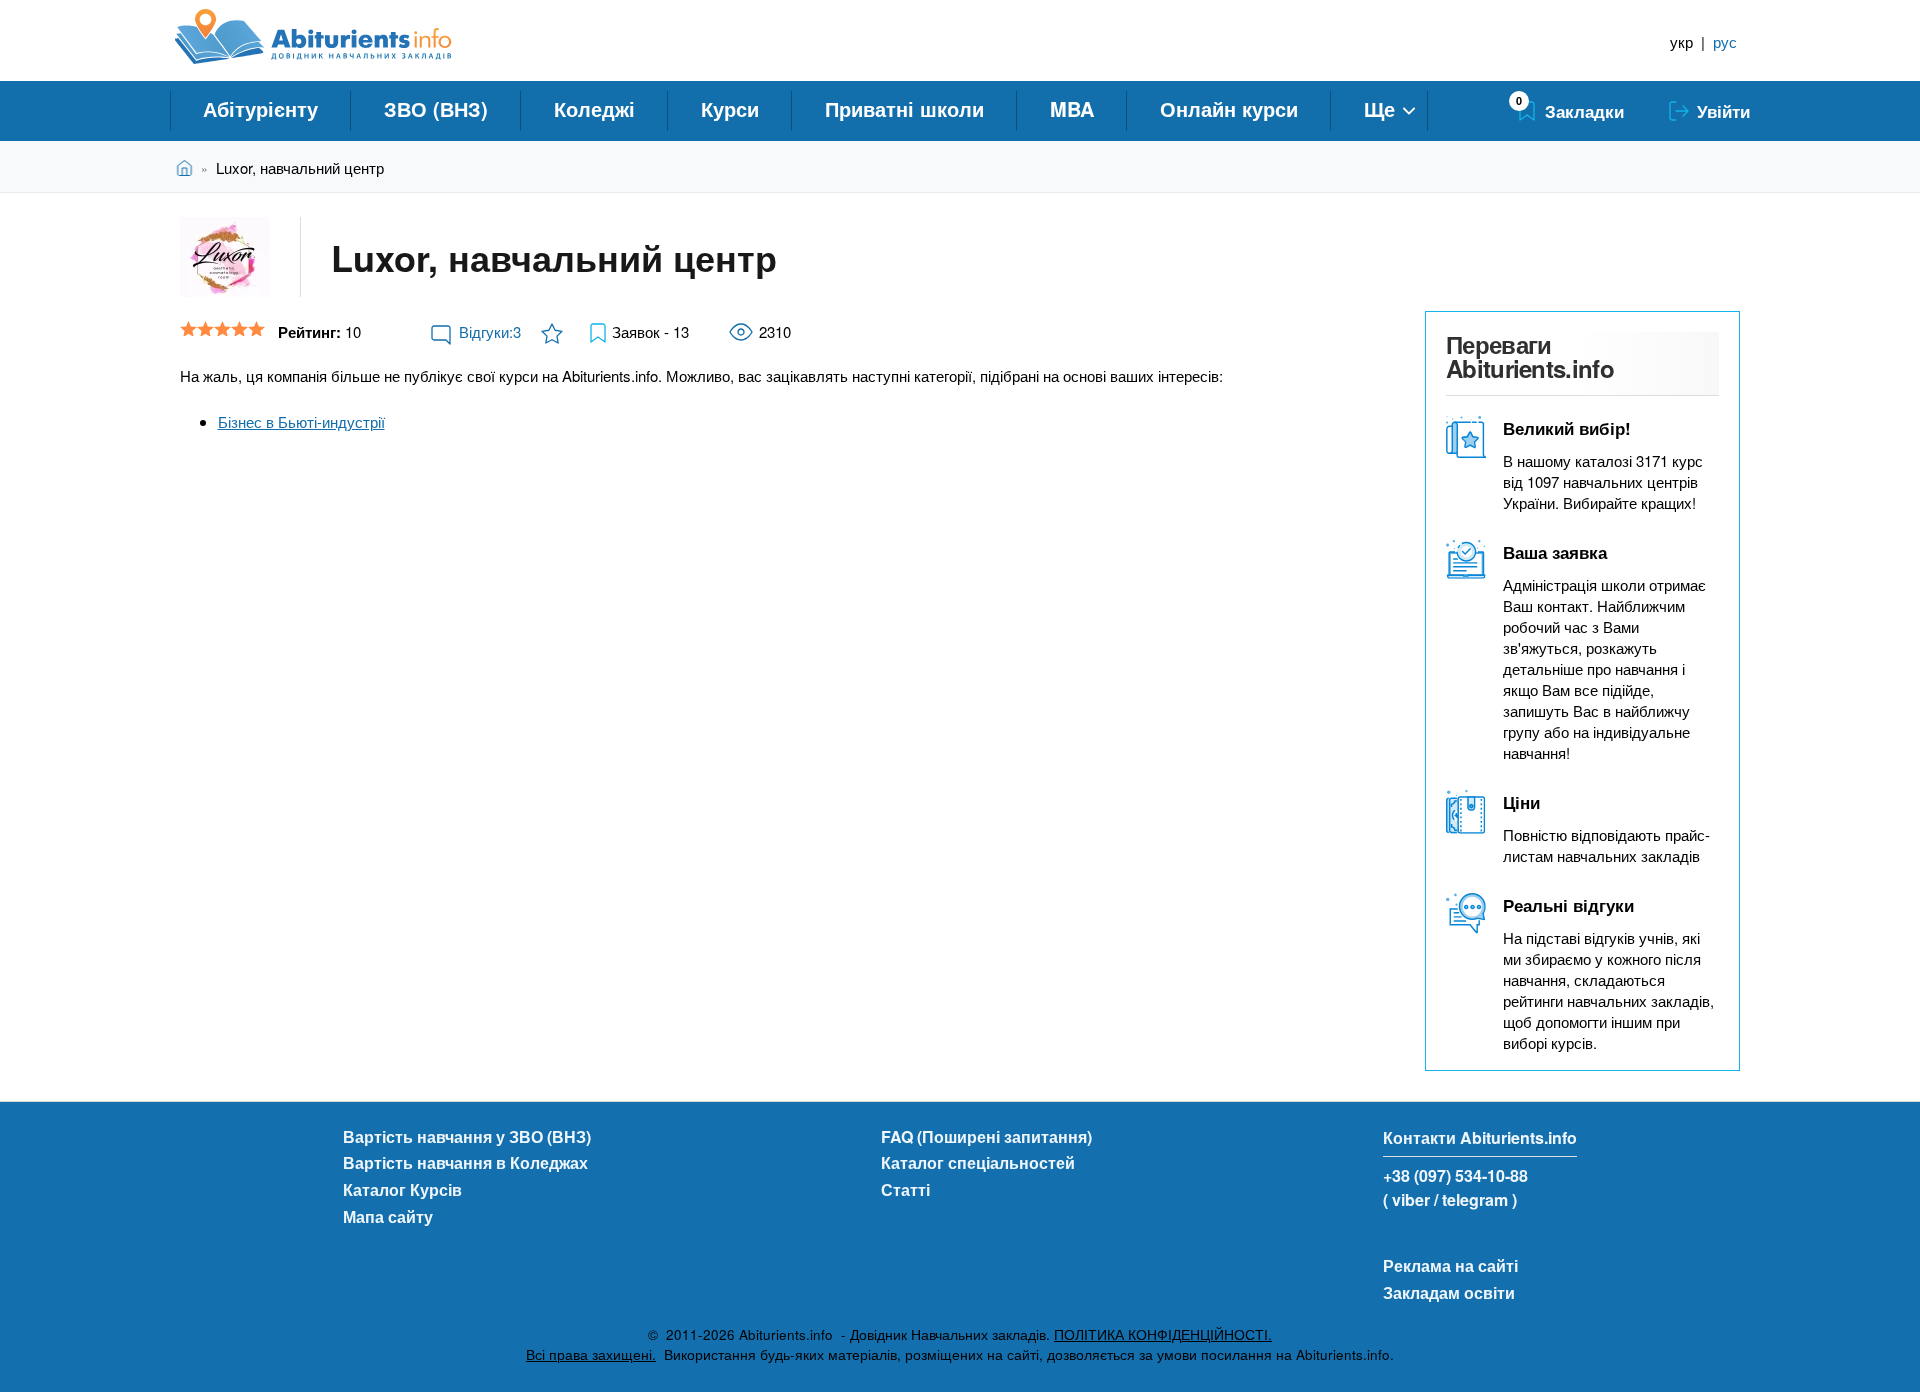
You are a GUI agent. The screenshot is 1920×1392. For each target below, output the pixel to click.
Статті (905, 1189)
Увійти (1723, 111)
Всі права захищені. (591, 1354)
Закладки (1584, 111)
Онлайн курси (1229, 108)
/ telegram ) (1475, 1199)
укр (1681, 41)
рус (1725, 41)
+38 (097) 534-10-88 (1455, 1175)
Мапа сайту (388, 1216)
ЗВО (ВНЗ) (436, 108)
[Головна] (335, 37)
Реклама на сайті (1450, 1265)
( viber (1406, 1199)
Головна (188, 167)
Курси (730, 108)
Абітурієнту (260, 108)
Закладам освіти (1449, 1292)
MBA (1072, 108)
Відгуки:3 (490, 331)
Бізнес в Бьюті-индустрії (301, 421)
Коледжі (594, 108)
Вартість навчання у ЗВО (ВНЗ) (467, 1136)
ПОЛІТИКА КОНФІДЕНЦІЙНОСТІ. (1163, 1334)
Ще (1379, 108)
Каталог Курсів (402, 1189)
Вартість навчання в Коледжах (465, 1162)
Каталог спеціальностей (978, 1162)
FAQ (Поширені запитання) (986, 1136)
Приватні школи (904, 108)
